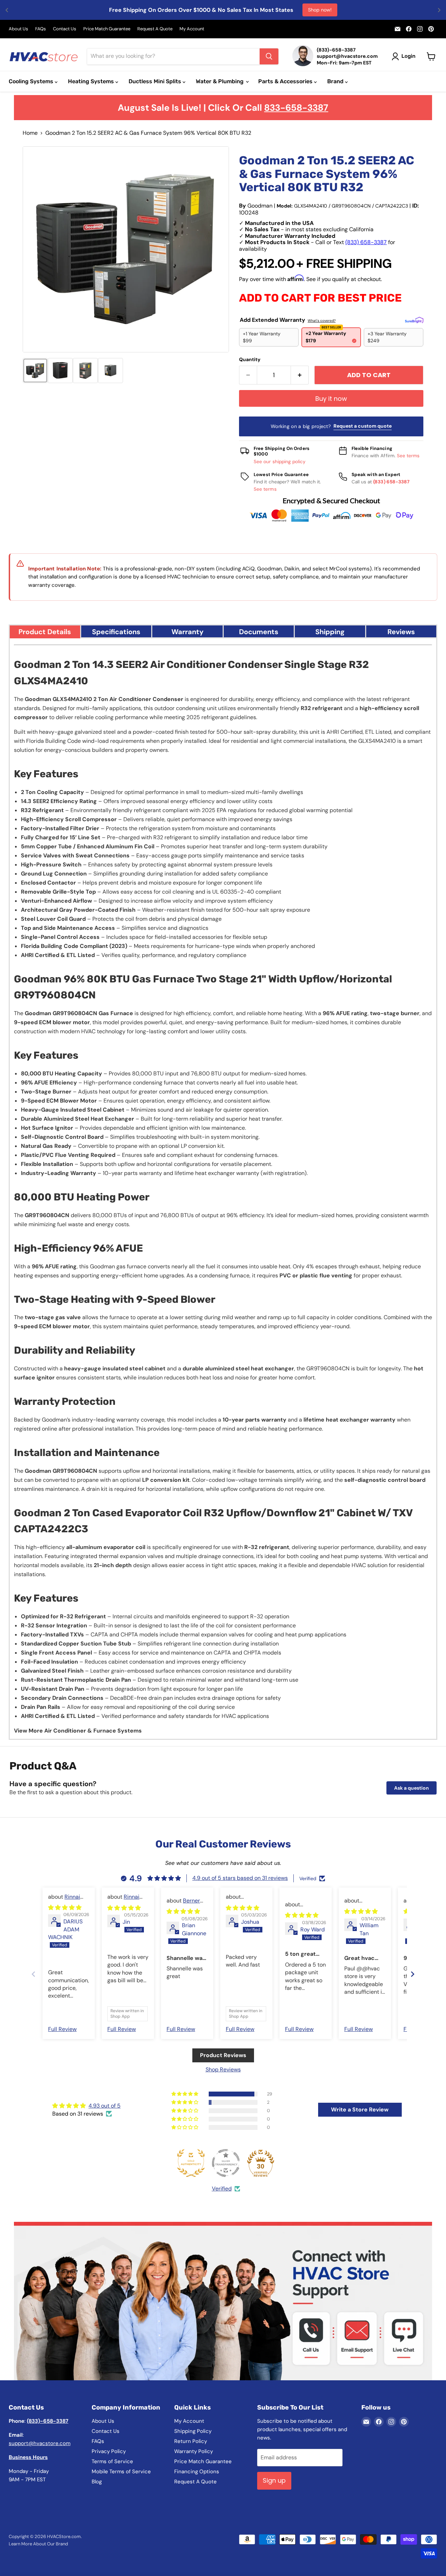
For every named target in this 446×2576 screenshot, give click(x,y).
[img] (65, 1908)
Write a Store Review (360, 2110)
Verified (222, 2189)
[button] (35, 371)
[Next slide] (413, 1974)
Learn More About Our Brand (38, 2544)
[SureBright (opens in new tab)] (414, 320)
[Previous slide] (33, 1974)
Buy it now (331, 399)
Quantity (250, 359)
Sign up (274, 2480)
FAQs (41, 29)
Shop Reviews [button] (223, 2069)
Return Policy (191, 2441)
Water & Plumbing (220, 81)
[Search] (269, 56)
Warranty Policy (194, 2451)
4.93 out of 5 (105, 2106)
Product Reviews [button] (223, 2055)
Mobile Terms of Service (121, 2472)
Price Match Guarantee (107, 29)
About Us (18, 29)
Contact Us (65, 29)
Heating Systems (92, 81)
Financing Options (197, 2472)
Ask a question (412, 1788)
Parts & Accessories (286, 81)
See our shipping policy (280, 462)
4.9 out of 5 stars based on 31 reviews (240, 1878)
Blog (97, 2482)
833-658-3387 (296, 108)
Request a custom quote (363, 426)
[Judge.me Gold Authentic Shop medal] (191, 2163)
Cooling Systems (32, 81)
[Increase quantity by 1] (300, 375)
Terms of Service (112, 2461)
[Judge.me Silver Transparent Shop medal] (226, 2163)
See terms (408, 456)
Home (30, 133)
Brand (336, 81)
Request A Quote (155, 29)
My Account (192, 29)
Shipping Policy (193, 2431)
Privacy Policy (109, 2451)
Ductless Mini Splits (156, 81)
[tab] (45, 631)
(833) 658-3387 (366, 242)
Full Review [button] (62, 2029)
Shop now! (320, 10)
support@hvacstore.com (40, 2443)
